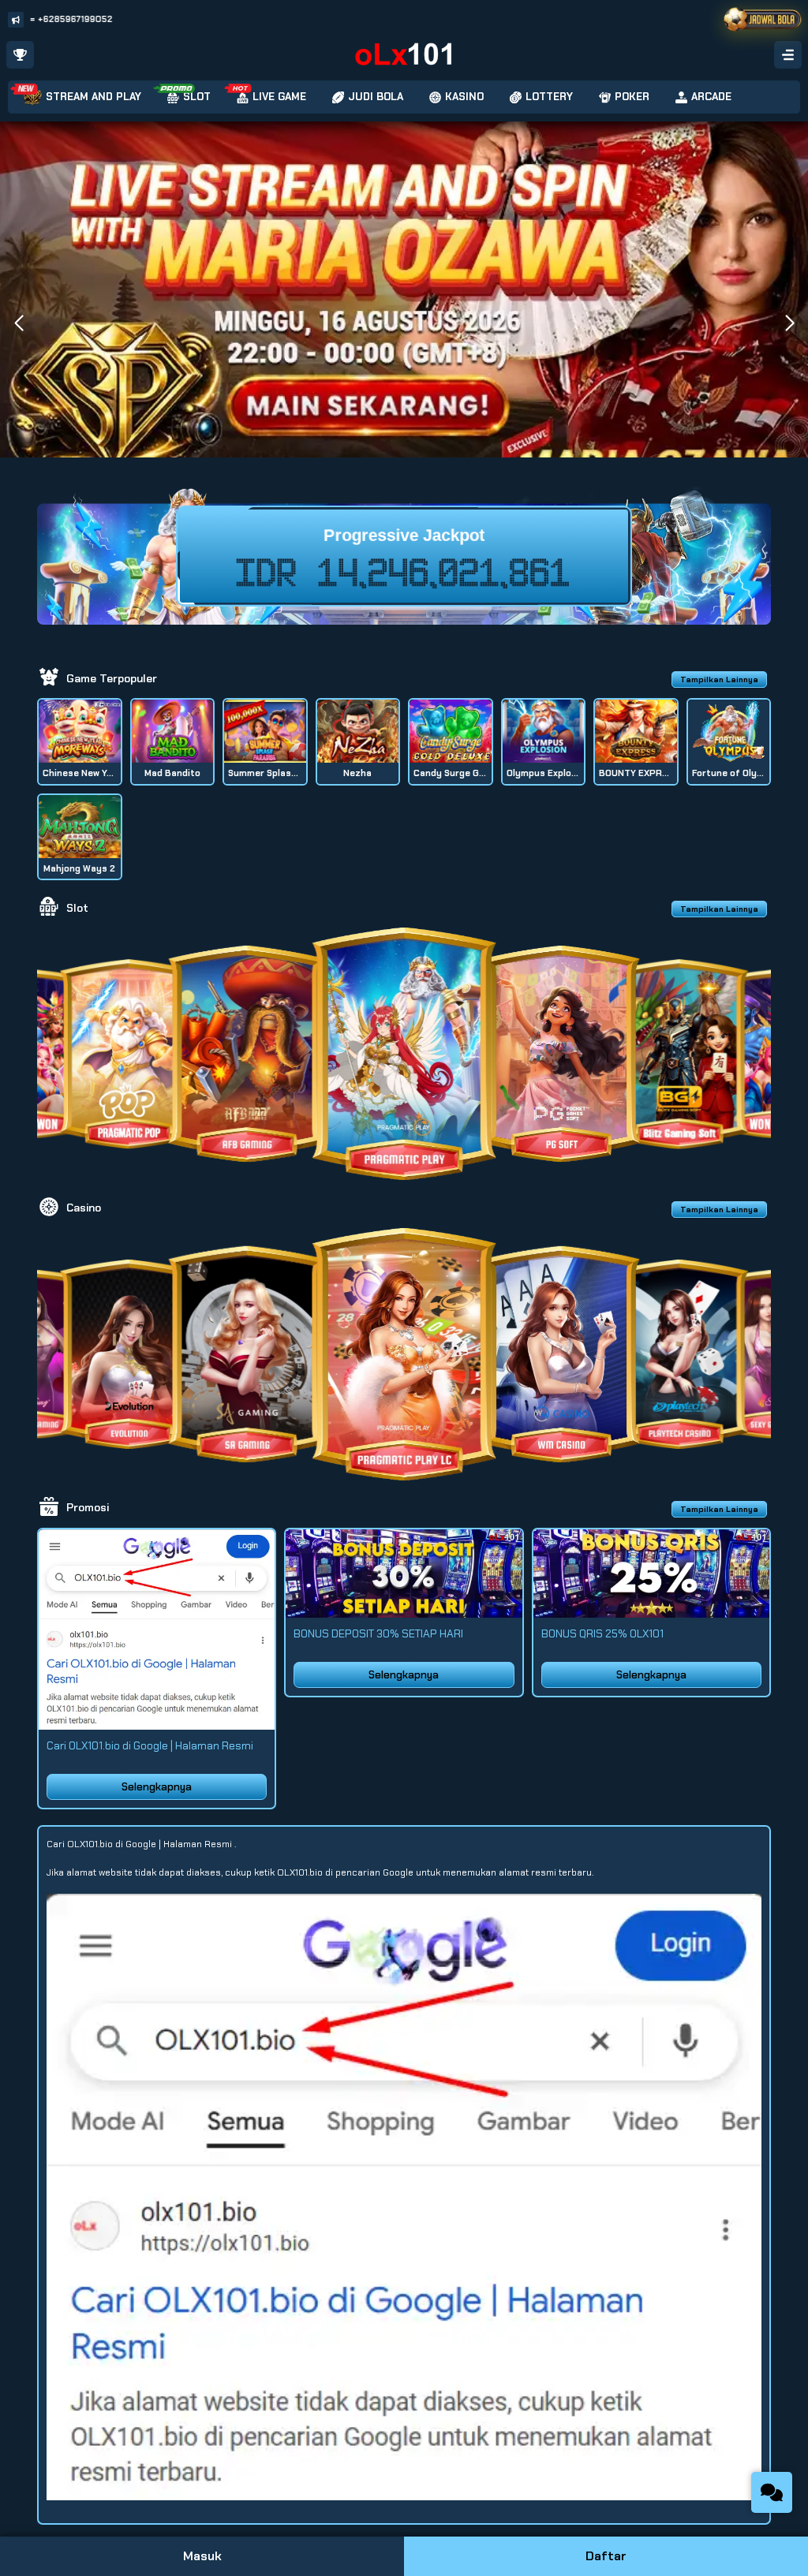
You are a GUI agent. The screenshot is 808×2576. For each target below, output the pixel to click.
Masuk (202, 2556)
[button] (789, 323)
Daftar (606, 2556)
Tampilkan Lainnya (719, 679)
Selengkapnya (157, 1787)
